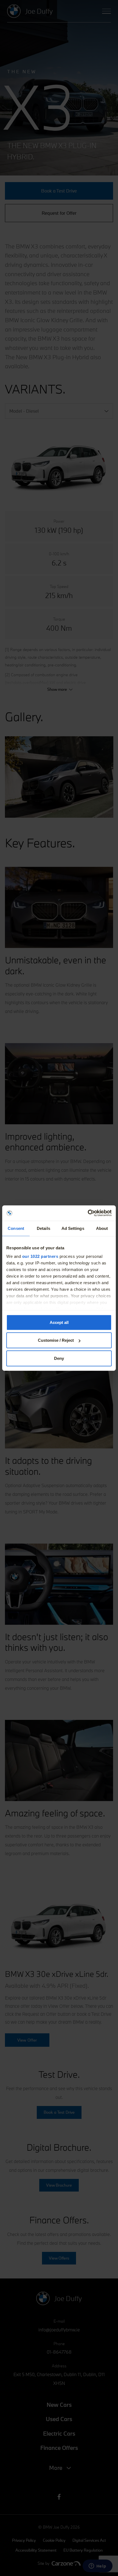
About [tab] (102, 1228)
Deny (59, 1358)
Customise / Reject (56, 1340)
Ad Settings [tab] (73, 1228)
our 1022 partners (40, 1256)
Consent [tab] (16, 1228)
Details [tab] (43, 1228)
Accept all (59, 1322)
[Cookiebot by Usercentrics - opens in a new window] (88, 1213)
